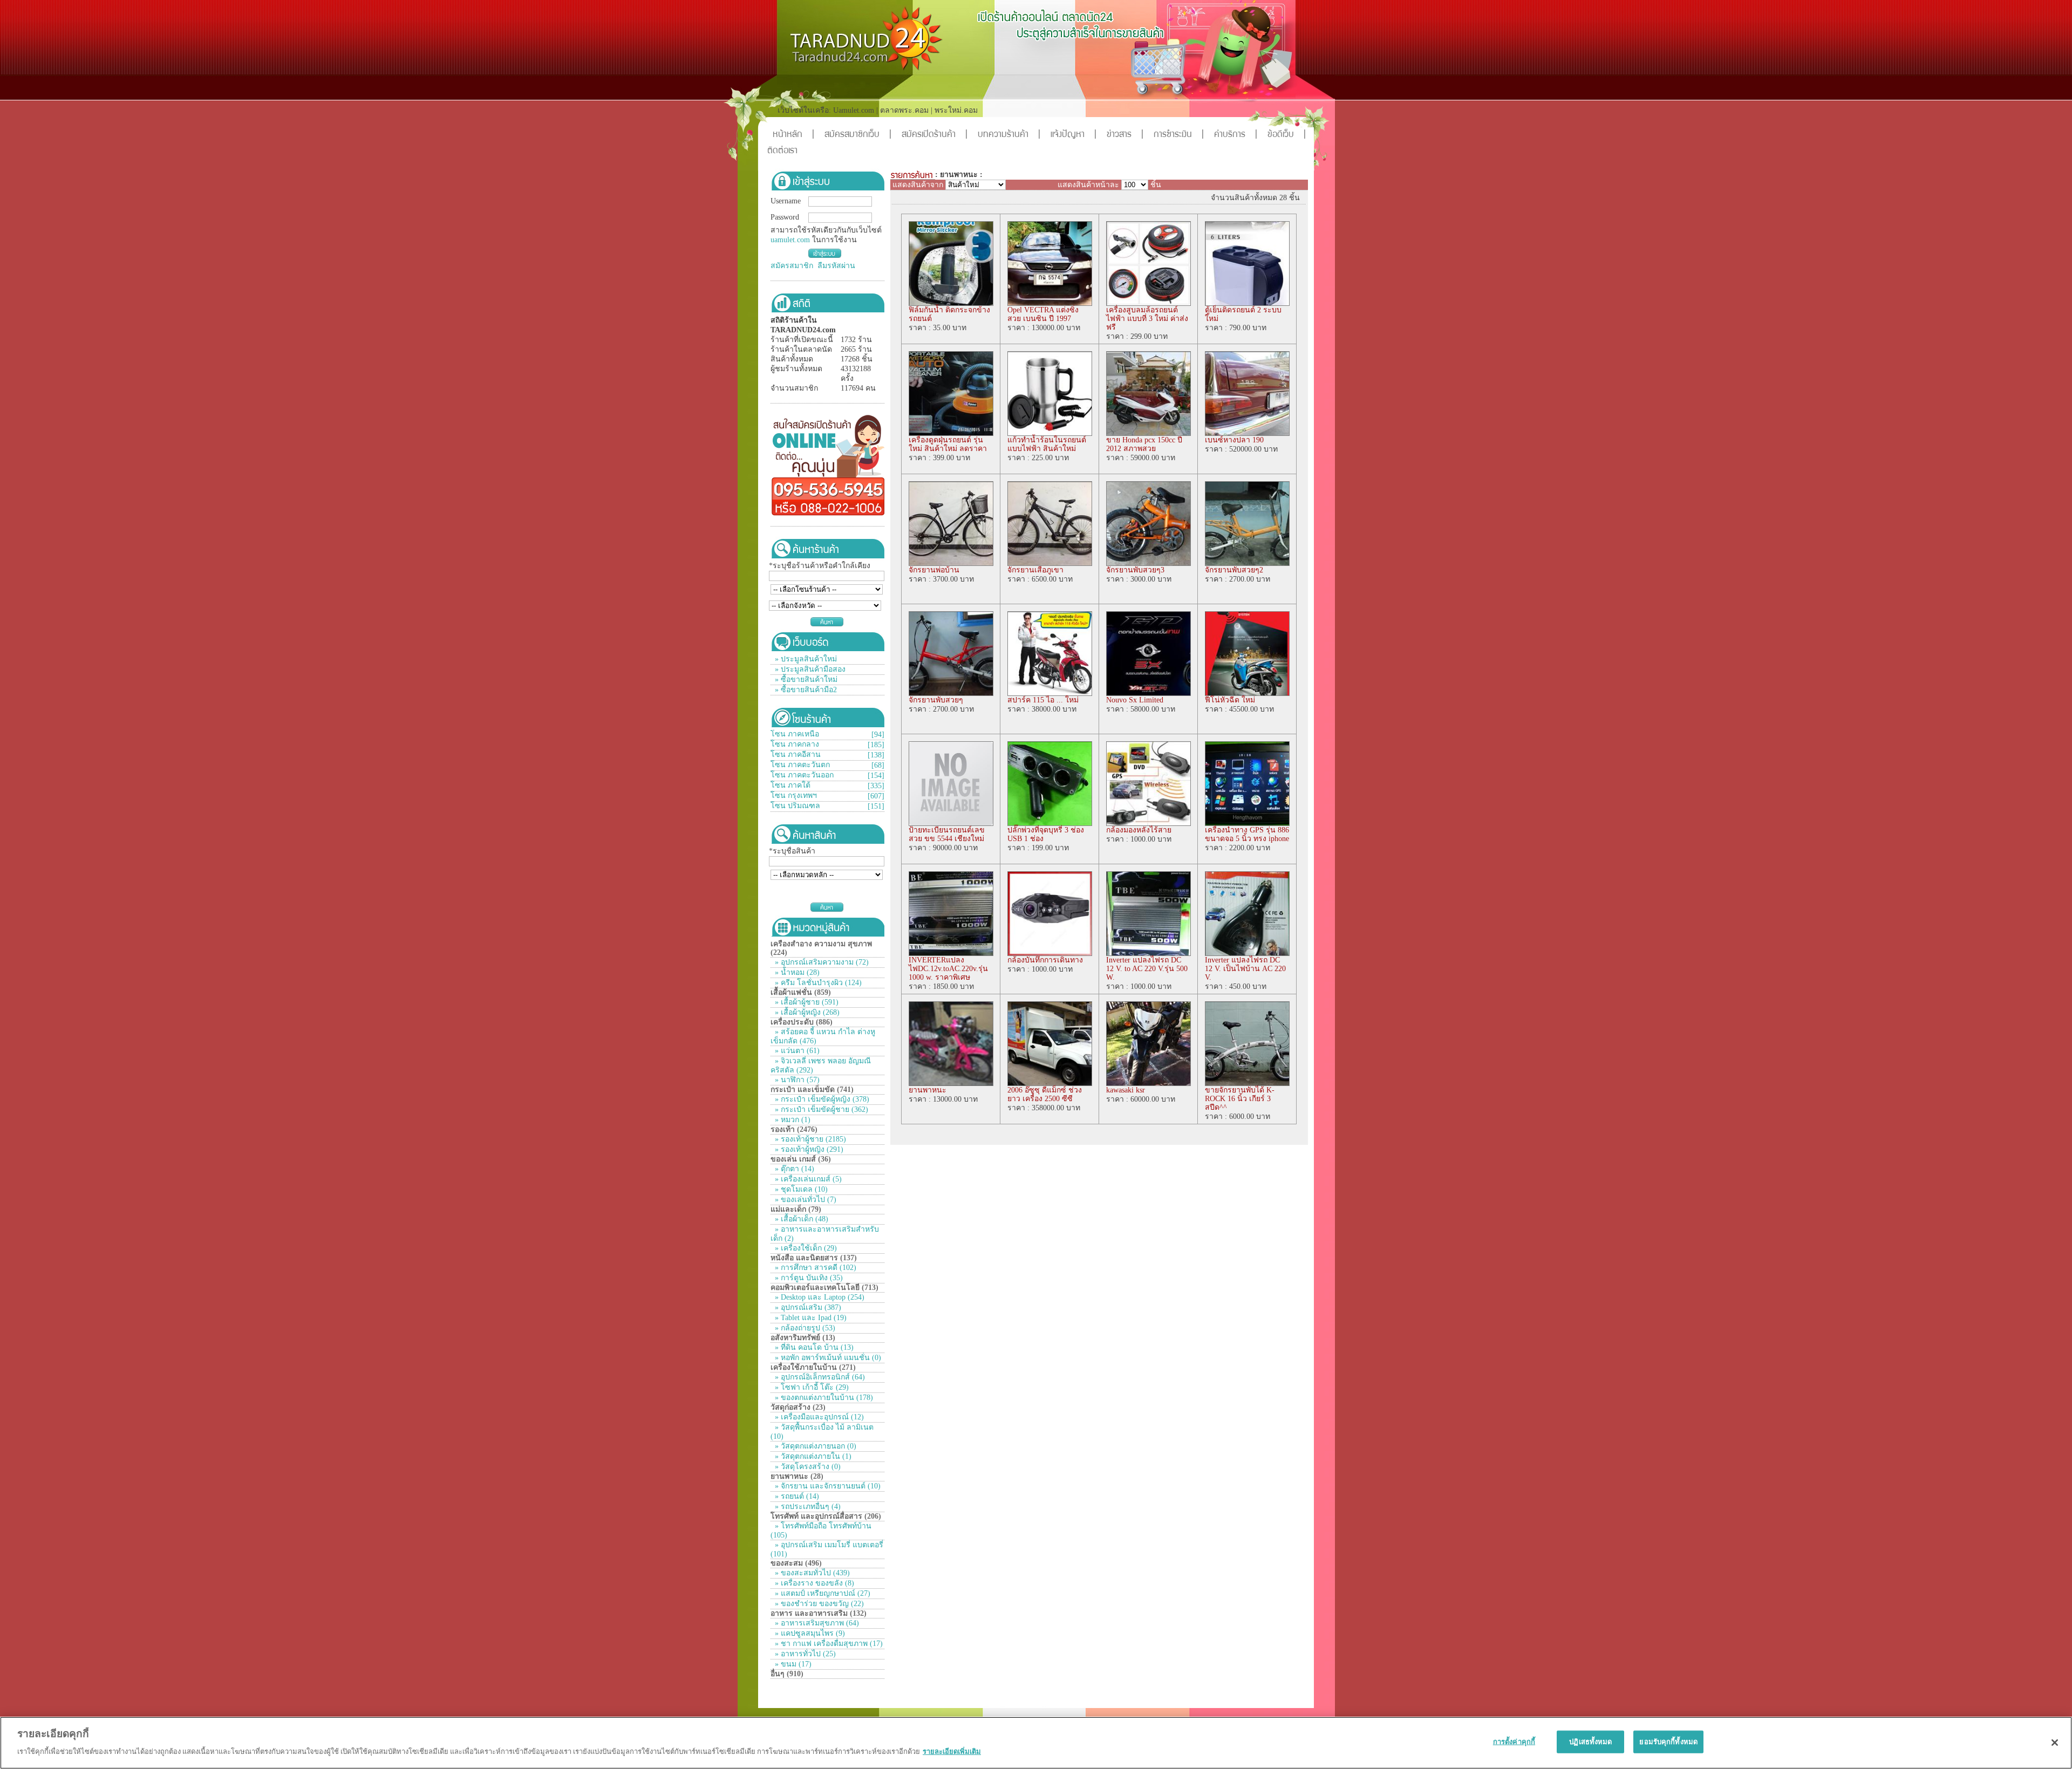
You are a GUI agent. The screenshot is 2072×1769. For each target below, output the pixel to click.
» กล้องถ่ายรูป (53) (804, 1328)
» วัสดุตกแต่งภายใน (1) (812, 1456)
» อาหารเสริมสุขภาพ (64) (816, 1623)
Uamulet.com (854, 110)
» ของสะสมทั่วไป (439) (811, 1573)
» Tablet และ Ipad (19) (810, 1318)
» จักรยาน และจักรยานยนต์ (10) (827, 1486)
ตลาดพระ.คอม (904, 110)
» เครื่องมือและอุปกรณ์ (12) (818, 1417)
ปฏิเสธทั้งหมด (1590, 1742)
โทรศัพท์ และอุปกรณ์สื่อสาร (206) (826, 1516)
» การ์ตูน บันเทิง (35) (808, 1278)
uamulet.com (790, 240)
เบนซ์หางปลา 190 (1234, 440)
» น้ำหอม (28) (796, 972)
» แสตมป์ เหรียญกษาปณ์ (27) (822, 1593)
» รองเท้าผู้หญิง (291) (808, 1149)
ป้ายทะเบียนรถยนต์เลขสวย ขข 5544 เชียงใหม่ (947, 834)
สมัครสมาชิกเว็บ (858, 135)
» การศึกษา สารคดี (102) (815, 1268)
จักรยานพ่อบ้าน (934, 570)
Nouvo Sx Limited (1135, 700)
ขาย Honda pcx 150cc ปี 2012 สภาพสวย (1144, 444)
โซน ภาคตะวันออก (802, 775)
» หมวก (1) (792, 1120)
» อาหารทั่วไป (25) (804, 1654)
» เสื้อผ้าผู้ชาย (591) (806, 1002)
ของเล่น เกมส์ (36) (801, 1159)
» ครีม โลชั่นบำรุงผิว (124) (817, 983)
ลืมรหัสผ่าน (836, 266)
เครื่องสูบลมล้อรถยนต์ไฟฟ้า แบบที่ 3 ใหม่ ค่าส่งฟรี (1147, 319)
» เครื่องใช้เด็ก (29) (805, 1248)
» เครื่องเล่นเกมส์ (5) (807, 1179)
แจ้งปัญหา (1074, 135)
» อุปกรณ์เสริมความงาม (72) (821, 962)
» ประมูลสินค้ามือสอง (810, 669)
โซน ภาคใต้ (790, 785)
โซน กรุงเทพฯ (794, 795)
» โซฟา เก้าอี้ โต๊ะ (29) (811, 1387)
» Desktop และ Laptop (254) (819, 1297)
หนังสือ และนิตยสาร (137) (814, 1258)
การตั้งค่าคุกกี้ (1514, 1742)
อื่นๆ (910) (787, 1674)
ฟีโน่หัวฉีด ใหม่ (1230, 700)
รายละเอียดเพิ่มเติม (952, 1751)
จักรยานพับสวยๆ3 (1135, 570)
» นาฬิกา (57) (796, 1080)
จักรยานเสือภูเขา (1035, 570)
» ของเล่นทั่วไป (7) (805, 1200)
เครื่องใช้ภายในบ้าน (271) (813, 1367)
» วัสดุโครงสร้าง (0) (807, 1467)
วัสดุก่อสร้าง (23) (798, 1407)
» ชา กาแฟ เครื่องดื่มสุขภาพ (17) (828, 1644)
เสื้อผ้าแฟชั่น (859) (801, 992)
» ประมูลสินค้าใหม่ (806, 659)
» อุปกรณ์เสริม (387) (807, 1307)
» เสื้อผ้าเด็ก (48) (800, 1219)
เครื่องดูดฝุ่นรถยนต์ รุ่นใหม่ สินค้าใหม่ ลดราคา (948, 444)
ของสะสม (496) (796, 1563)
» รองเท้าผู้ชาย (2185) (809, 1139)
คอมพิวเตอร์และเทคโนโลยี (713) (824, 1288)
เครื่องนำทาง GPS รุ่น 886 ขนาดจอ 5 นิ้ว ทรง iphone (1247, 834)
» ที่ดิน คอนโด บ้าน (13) (813, 1347)
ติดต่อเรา (782, 151)
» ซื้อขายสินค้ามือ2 (806, 690)
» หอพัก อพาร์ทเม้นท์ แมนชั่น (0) (827, 1358)
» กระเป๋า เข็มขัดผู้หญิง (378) (821, 1099)
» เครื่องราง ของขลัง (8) (813, 1583)
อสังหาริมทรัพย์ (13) (803, 1338)
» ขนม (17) (792, 1664)
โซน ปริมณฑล (795, 806)
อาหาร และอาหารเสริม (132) (819, 1613)
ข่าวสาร (1125, 135)
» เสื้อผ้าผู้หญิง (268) (806, 1012)
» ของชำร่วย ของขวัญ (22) (818, 1604)
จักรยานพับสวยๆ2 (1234, 570)
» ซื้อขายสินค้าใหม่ (806, 679)
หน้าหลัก (793, 135)
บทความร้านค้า (1009, 135)
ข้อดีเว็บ (1287, 135)
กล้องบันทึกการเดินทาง (1045, 960)
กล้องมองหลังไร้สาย (1139, 830)
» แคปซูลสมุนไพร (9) (809, 1633)
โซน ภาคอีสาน (796, 754)
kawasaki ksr (1126, 1090)
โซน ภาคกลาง (795, 744)
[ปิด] (2055, 1743)
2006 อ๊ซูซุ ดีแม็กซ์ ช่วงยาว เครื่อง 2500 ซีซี (1045, 1094)
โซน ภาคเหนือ (795, 734)
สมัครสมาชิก (792, 266)
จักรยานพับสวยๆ (936, 700)
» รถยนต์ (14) (796, 1496)
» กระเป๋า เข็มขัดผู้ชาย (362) (820, 1109)
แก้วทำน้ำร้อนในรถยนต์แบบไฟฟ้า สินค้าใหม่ (1047, 444)
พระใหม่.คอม (956, 110)
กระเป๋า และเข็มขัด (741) (812, 1090)
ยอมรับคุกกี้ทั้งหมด (1668, 1742)
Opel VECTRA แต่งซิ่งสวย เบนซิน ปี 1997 (1043, 314)
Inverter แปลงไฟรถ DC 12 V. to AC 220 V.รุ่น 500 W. (1147, 969)
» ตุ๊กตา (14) (793, 1169)
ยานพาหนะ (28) (797, 1476)
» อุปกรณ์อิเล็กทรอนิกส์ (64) (819, 1377)
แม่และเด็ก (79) (796, 1209)
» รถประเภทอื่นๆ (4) (807, 1507)
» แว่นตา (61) (796, 1051)
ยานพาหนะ (928, 1090)
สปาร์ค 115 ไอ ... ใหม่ (1043, 700)
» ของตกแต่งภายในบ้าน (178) (823, 1398)
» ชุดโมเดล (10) (800, 1189)
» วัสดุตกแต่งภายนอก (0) (815, 1446)
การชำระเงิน (1179, 135)
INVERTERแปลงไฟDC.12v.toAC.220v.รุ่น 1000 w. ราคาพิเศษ (948, 969)
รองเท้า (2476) (794, 1129)
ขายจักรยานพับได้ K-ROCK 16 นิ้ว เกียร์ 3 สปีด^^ (1240, 1099)
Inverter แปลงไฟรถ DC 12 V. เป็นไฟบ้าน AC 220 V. (1245, 969)
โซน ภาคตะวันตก (800, 765)
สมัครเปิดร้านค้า (935, 135)
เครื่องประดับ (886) (802, 1022)
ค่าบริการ (1236, 135)
